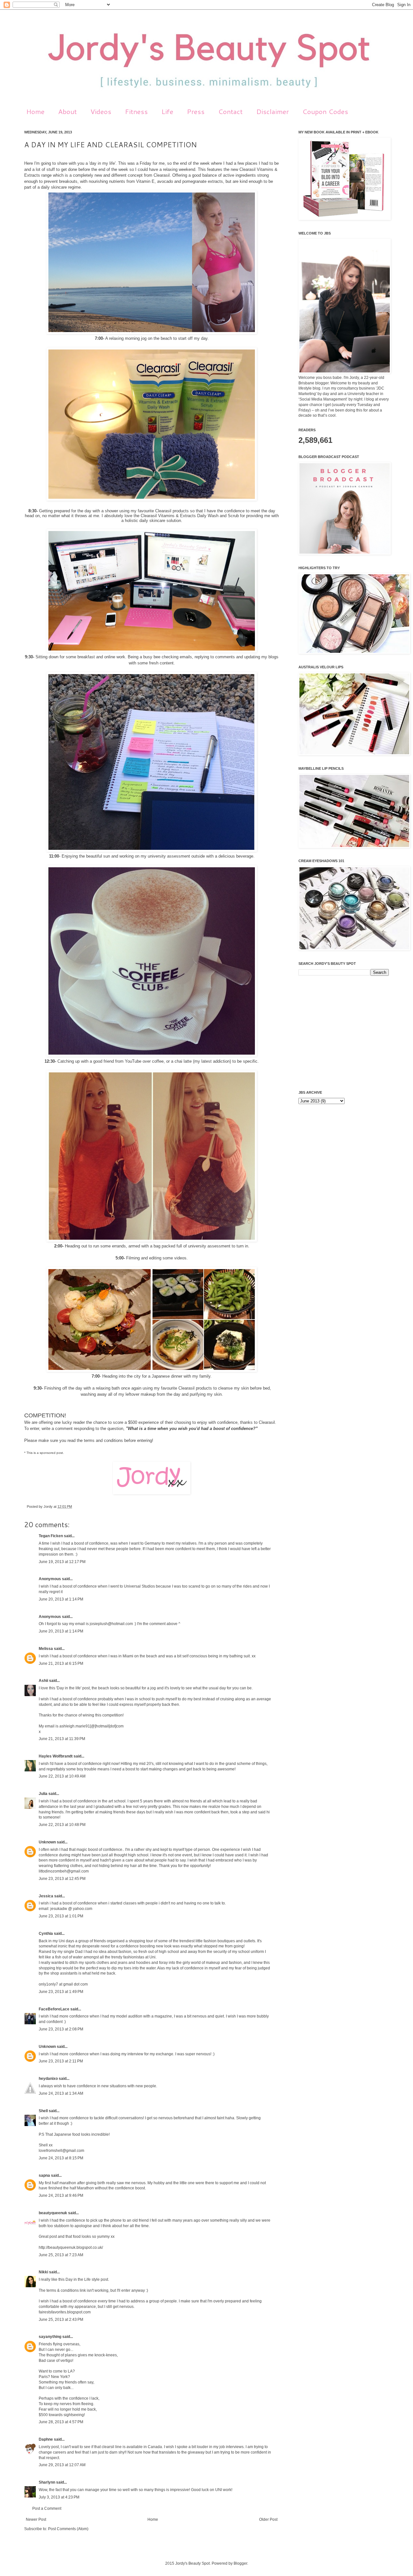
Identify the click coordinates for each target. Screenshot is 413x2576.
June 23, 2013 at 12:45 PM (62, 1879)
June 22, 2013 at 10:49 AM (62, 1776)
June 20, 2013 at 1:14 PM (61, 1599)
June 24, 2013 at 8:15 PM (61, 2158)
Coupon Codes (325, 111)
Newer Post (36, 2519)
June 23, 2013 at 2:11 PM (61, 2061)
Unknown (47, 1842)
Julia (43, 1794)
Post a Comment (47, 2508)
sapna (44, 2175)
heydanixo (48, 2079)
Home (35, 111)
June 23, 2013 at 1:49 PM (61, 1992)
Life (167, 111)
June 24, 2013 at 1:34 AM (61, 2093)
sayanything (50, 2337)
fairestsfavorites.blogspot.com (65, 2312)
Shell (43, 2111)
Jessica (46, 1896)
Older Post (268, 2519)
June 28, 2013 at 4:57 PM (61, 2422)
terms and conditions (103, 1440)
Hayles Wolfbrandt (56, 1756)
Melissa (46, 1649)
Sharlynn (47, 2482)
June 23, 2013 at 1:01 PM (61, 1916)
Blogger (240, 2563)
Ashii (43, 1681)
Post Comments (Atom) (68, 2529)
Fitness (136, 111)
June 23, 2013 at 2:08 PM (61, 2029)
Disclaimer (272, 111)
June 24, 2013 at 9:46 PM (61, 2195)
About (67, 111)
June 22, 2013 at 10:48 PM (62, 1825)
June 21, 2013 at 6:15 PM (61, 1663)
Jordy (49, 1507)
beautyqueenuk (53, 2213)
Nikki (43, 2272)
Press (196, 111)
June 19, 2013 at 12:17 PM (62, 1562)
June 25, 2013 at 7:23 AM (61, 2255)
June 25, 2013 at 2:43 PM (61, 2320)
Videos (101, 111)
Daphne (46, 2439)
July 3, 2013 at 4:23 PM (59, 2497)
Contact (230, 111)
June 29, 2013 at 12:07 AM (62, 2465)
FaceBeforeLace (54, 2009)
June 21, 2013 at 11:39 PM (62, 1739)
